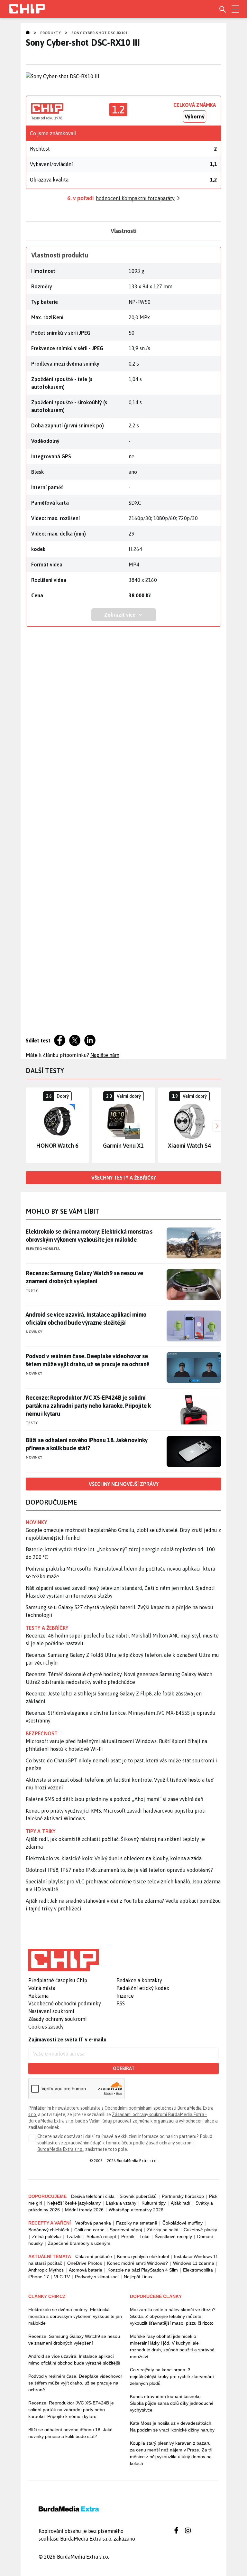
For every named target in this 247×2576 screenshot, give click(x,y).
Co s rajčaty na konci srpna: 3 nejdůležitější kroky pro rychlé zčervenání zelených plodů (172, 2376)
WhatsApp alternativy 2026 (136, 2210)
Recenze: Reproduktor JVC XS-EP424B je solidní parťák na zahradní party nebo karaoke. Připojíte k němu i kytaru (88, 1406)
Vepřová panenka (93, 2223)
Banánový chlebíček (49, 2230)
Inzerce (125, 1996)
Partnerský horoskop (183, 2196)
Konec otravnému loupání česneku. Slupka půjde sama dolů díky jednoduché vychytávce (172, 2403)
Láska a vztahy (121, 2203)
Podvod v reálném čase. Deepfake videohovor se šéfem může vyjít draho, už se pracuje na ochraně (88, 1360)
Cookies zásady (46, 2027)
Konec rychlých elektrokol (143, 2256)
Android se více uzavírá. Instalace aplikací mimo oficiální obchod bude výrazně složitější (86, 1319)
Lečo (145, 2236)
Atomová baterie (86, 2270)
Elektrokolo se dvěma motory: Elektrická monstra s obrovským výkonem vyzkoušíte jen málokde (89, 1236)
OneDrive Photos (85, 2263)
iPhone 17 (39, 2277)
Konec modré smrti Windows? (137, 2263)
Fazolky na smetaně (137, 2223)
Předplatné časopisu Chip (58, 1980)
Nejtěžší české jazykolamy (74, 2203)
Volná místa (42, 1988)
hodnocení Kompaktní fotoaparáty (135, 198)
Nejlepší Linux (138, 2277)
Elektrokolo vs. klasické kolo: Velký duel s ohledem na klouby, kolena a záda (114, 1858)
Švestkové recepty (173, 2236)
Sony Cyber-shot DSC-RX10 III (100, 33)
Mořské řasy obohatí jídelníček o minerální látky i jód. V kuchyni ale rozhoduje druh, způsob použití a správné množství (172, 2346)
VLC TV (62, 2277)
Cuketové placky (200, 2230)
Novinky (34, 1332)
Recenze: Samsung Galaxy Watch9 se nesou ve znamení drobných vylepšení (84, 1277)
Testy (32, 1290)
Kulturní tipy (154, 2203)
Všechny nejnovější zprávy (124, 1484)
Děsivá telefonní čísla (93, 2196)
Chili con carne (89, 2230)
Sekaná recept (101, 2236)
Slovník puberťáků (138, 2196)
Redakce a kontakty (139, 1980)
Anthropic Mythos (46, 2270)
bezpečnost (42, 1733)
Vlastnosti (124, 231)
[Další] (216, 1125)
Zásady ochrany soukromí (58, 2019)
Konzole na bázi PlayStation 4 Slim (143, 2270)
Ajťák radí (181, 2203)
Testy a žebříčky (47, 1628)
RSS (121, 2003)
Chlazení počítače (94, 2256)
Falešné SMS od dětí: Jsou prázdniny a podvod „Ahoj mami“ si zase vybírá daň (114, 1799)
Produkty (50, 33)
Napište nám (105, 1055)
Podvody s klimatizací (97, 2277)
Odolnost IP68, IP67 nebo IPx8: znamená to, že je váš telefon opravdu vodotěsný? (119, 1870)
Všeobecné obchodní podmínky (65, 2003)
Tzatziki (74, 2236)
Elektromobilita (43, 1249)
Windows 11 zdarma (194, 2263)
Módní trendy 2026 (84, 2210)
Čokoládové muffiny (183, 2223)
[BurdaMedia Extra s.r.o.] (64, 1960)
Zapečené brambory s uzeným (79, 2243)
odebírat (124, 2068)
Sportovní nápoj (126, 2230)
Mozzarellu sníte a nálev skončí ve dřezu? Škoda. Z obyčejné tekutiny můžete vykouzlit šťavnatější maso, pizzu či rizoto (173, 2316)
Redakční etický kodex (143, 1988)
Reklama (38, 1996)
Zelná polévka (46, 2236)
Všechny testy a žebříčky (124, 1178)
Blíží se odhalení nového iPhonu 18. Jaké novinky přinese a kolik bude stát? (87, 1444)
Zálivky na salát (163, 2230)
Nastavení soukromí (51, 2011)
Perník (128, 2236)
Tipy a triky (41, 1831)
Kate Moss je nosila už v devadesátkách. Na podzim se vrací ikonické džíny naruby (172, 2427)
